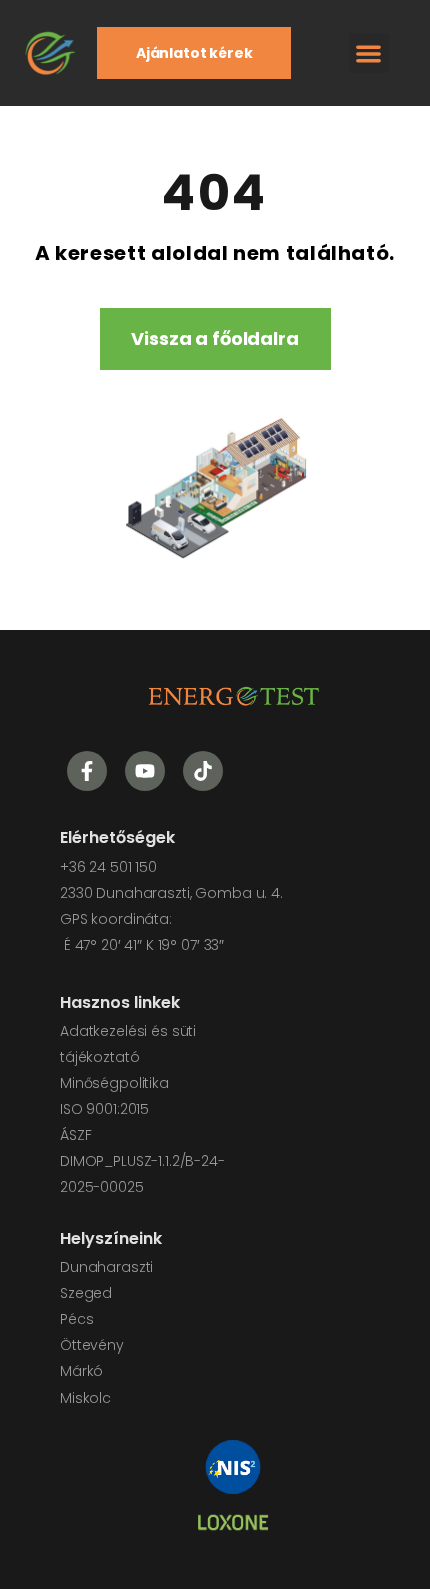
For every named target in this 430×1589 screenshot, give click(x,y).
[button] (369, 53)
